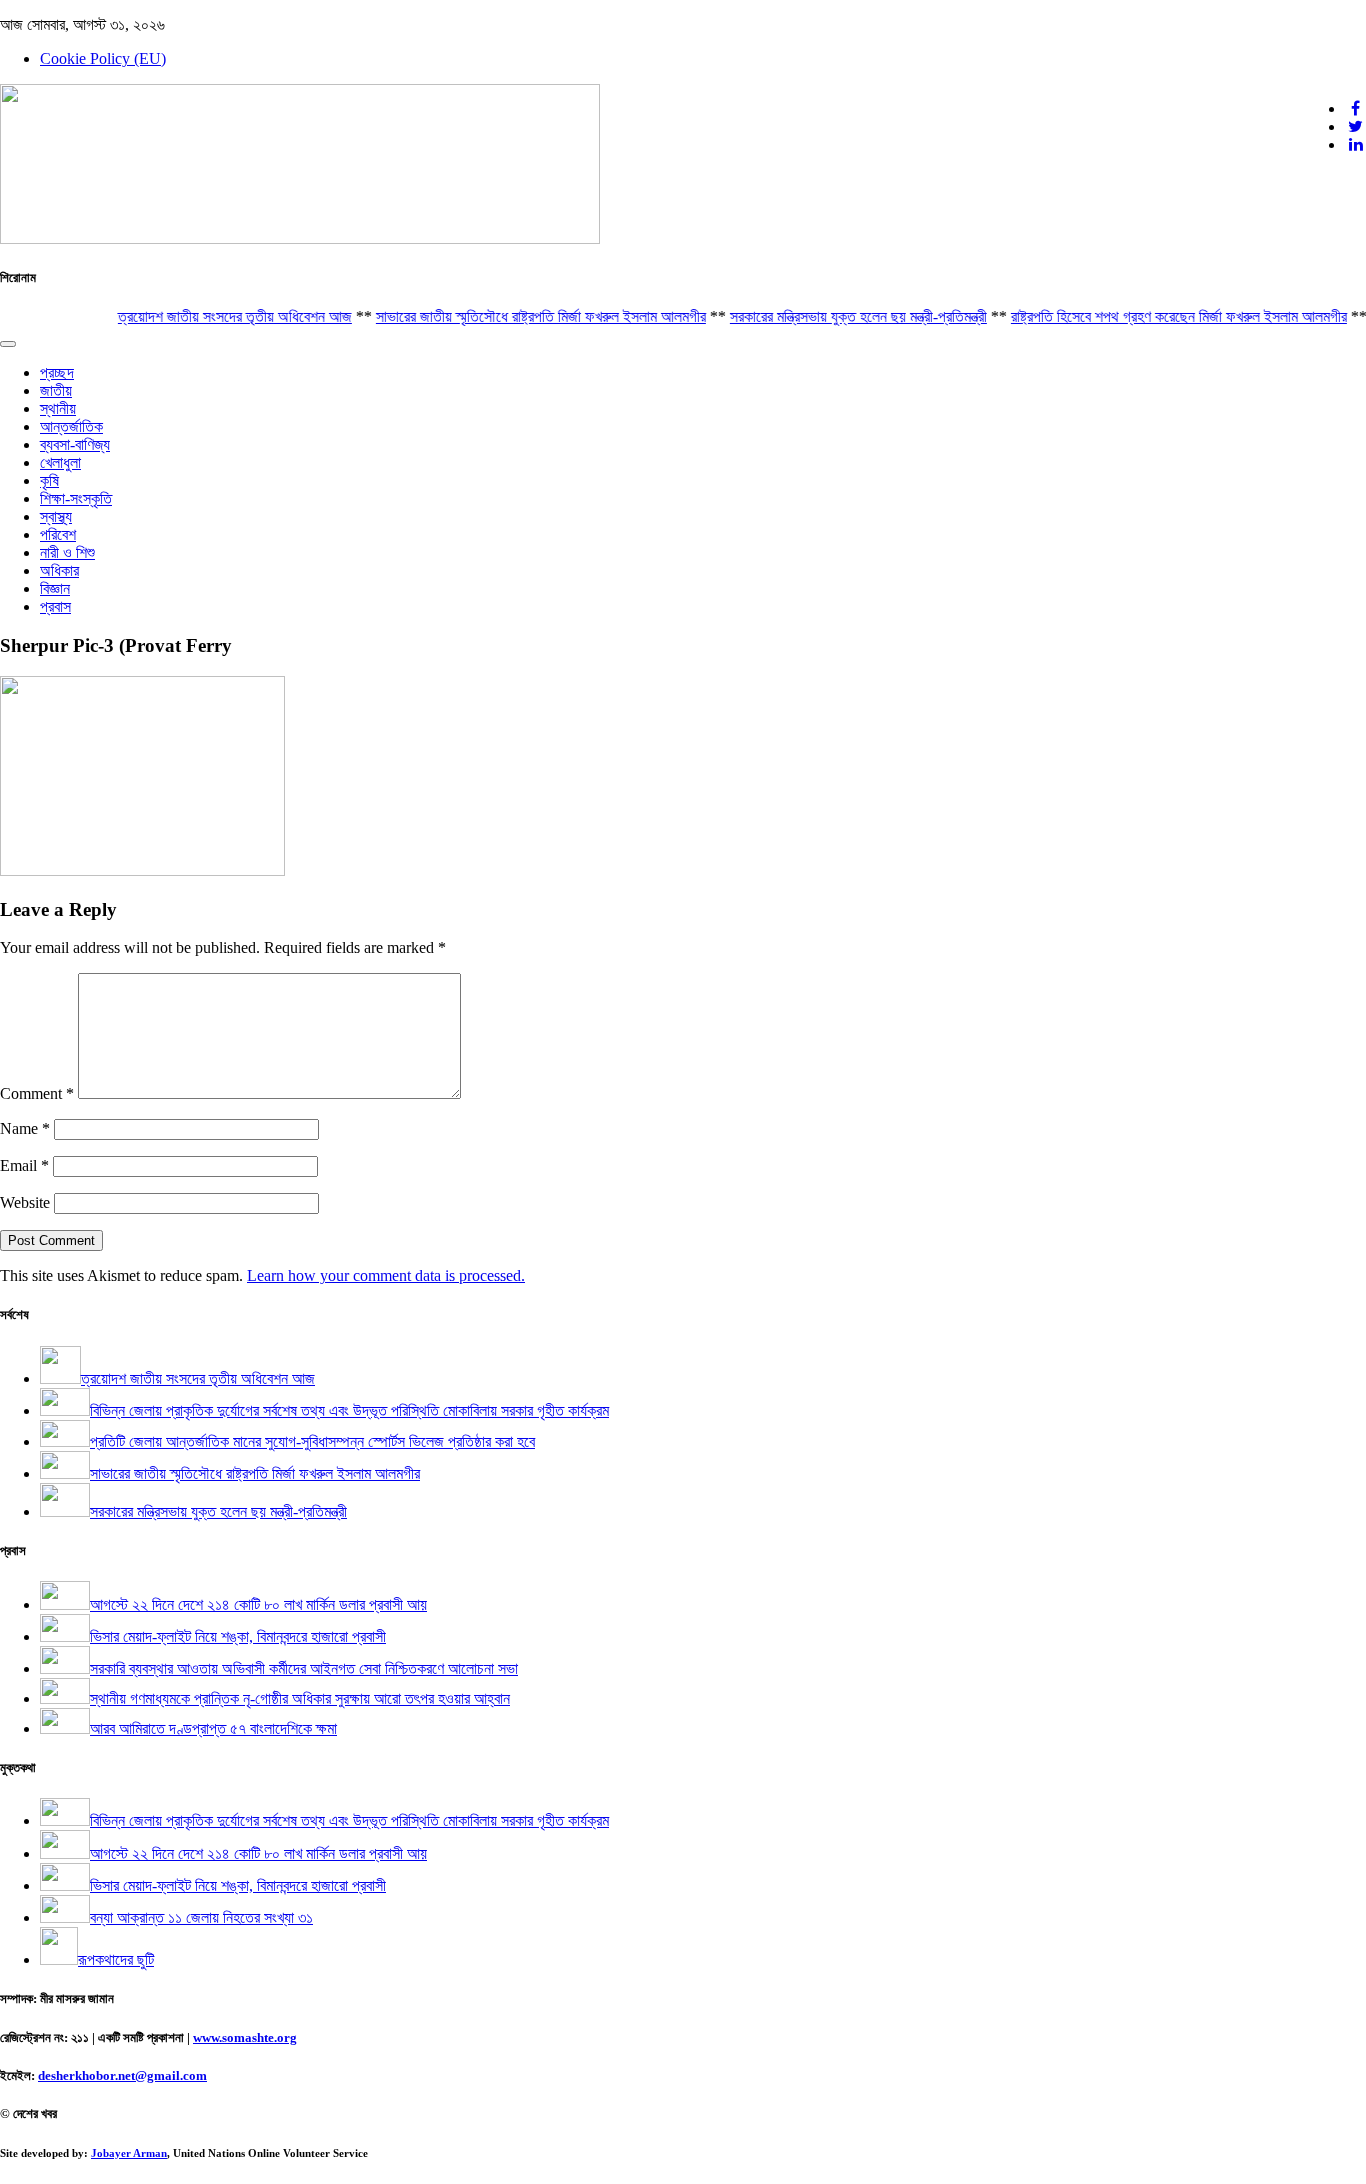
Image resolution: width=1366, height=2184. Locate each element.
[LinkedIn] (1355, 144)
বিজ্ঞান (55, 588)
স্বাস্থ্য (56, 516)
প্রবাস (55, 606)
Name (25, 1128)
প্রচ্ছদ (57, 372)
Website (25, 1202)
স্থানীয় (58, 408)
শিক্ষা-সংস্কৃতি (76, 498)
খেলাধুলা (60, 462)
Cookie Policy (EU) (103, 58)
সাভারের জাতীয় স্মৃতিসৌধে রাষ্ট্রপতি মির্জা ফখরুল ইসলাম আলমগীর (517, 316)
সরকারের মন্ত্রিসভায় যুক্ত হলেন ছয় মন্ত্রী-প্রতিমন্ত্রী (834, 316)
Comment (37, 1093)
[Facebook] (1355, 108)
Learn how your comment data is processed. (386, 1275)
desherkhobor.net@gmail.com (122, 2075)
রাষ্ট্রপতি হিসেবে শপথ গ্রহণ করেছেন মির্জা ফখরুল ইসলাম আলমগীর (1155, 316)
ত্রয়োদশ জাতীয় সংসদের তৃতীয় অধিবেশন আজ (211, 316)
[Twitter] (1355, 126)
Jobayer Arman (129, 2153)
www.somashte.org (245, 2037)
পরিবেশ (58, 534)
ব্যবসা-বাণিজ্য (75, 444)
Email (24, 1165)
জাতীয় (56, 390)
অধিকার (59, 570)
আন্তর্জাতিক (71, 426)
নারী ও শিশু (67, 552)
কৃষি (49, 480)
